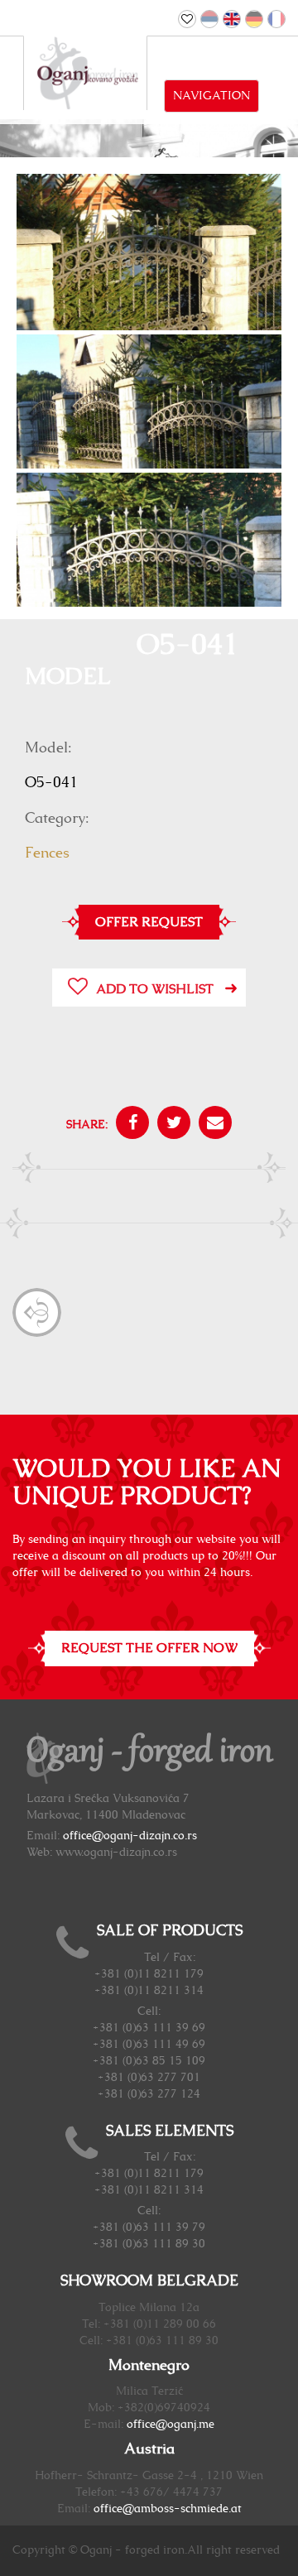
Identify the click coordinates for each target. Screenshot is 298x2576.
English (232, 19)
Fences (47, 853)
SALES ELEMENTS (170, 2131)
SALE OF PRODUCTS (170, 1931)
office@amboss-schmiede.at (168, 2509)
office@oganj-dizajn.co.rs (130, 1836)
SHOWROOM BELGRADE (149, 2281)
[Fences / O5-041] (149, 273)
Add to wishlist (155, 989)
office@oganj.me (171, 2425)
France (276, 19)
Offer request (149, 922)
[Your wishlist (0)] (187, 19)
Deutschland (254, 19)
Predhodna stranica (37, 1312)
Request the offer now (149, 1648)
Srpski (209, 19)
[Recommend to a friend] (211, 1125)
